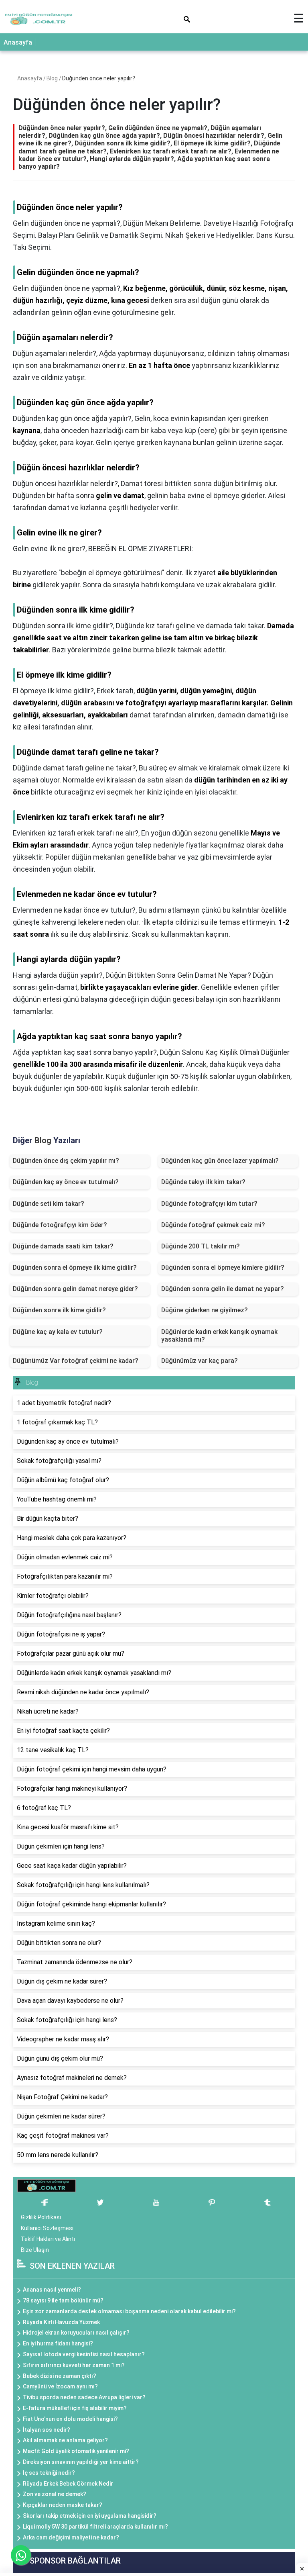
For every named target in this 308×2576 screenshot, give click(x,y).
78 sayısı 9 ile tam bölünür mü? (63, 2300)
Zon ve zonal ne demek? (55, 2494)
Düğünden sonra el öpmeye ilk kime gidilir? (75, 1268)
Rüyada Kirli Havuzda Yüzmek (61, 2322)
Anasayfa (18, 42)
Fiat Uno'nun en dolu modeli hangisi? (70, 2419)
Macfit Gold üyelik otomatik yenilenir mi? (76, 2451)
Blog (53, 78)
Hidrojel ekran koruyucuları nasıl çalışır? (76, 2333)
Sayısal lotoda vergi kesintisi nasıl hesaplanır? (84, 2354)
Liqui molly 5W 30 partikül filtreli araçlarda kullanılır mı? (95, 2527)
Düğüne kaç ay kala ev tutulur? (58, 1332)
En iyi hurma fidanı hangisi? (58, 2343)
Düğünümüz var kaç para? (200, 1361)
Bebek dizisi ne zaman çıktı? (60, 2376)
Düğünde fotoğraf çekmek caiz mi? (213, 1225)
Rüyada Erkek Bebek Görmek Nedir (68, 2484)
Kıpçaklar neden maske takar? (63, 2505)
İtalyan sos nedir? (47, 2430)
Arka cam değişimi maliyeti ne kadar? (71, 2537)
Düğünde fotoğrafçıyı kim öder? (60, 1225)
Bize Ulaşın (35, 2250)
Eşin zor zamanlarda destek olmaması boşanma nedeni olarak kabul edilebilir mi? (129, 2311)
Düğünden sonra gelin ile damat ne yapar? (223, 1289)
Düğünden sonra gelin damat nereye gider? (75, 1289)
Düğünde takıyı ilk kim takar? (203, 1182)
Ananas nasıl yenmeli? (52, 2290)
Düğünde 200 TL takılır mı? (201, 1246)
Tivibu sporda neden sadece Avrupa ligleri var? (84, 2397)
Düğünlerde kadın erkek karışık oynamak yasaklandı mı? (219, 1336)
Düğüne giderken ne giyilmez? (205, 1310)
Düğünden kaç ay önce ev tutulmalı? (66, 1182)
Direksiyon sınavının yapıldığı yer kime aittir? (81, 2462)
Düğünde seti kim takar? (49, 1204)
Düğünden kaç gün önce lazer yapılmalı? (220, 1161)
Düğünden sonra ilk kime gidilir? (59, 1310)
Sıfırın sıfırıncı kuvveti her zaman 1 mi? (74, 2365)
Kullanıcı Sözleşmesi (47, 2228)
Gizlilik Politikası (41, 2217)
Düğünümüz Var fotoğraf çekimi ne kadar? (76, 1361)
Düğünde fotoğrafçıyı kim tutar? (209, 1204)
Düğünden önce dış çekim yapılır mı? (66, 1161)
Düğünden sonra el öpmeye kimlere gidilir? (223, 1268)
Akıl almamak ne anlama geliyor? (65, 2440)
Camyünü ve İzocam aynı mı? (60, 2386)
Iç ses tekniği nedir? (49, 2473)
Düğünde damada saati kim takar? (63, 1246)
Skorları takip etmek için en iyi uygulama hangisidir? (90, 2516)
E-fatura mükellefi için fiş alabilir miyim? (75, 2408)
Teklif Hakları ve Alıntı (48, 2239)
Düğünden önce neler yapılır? (99, 78)
